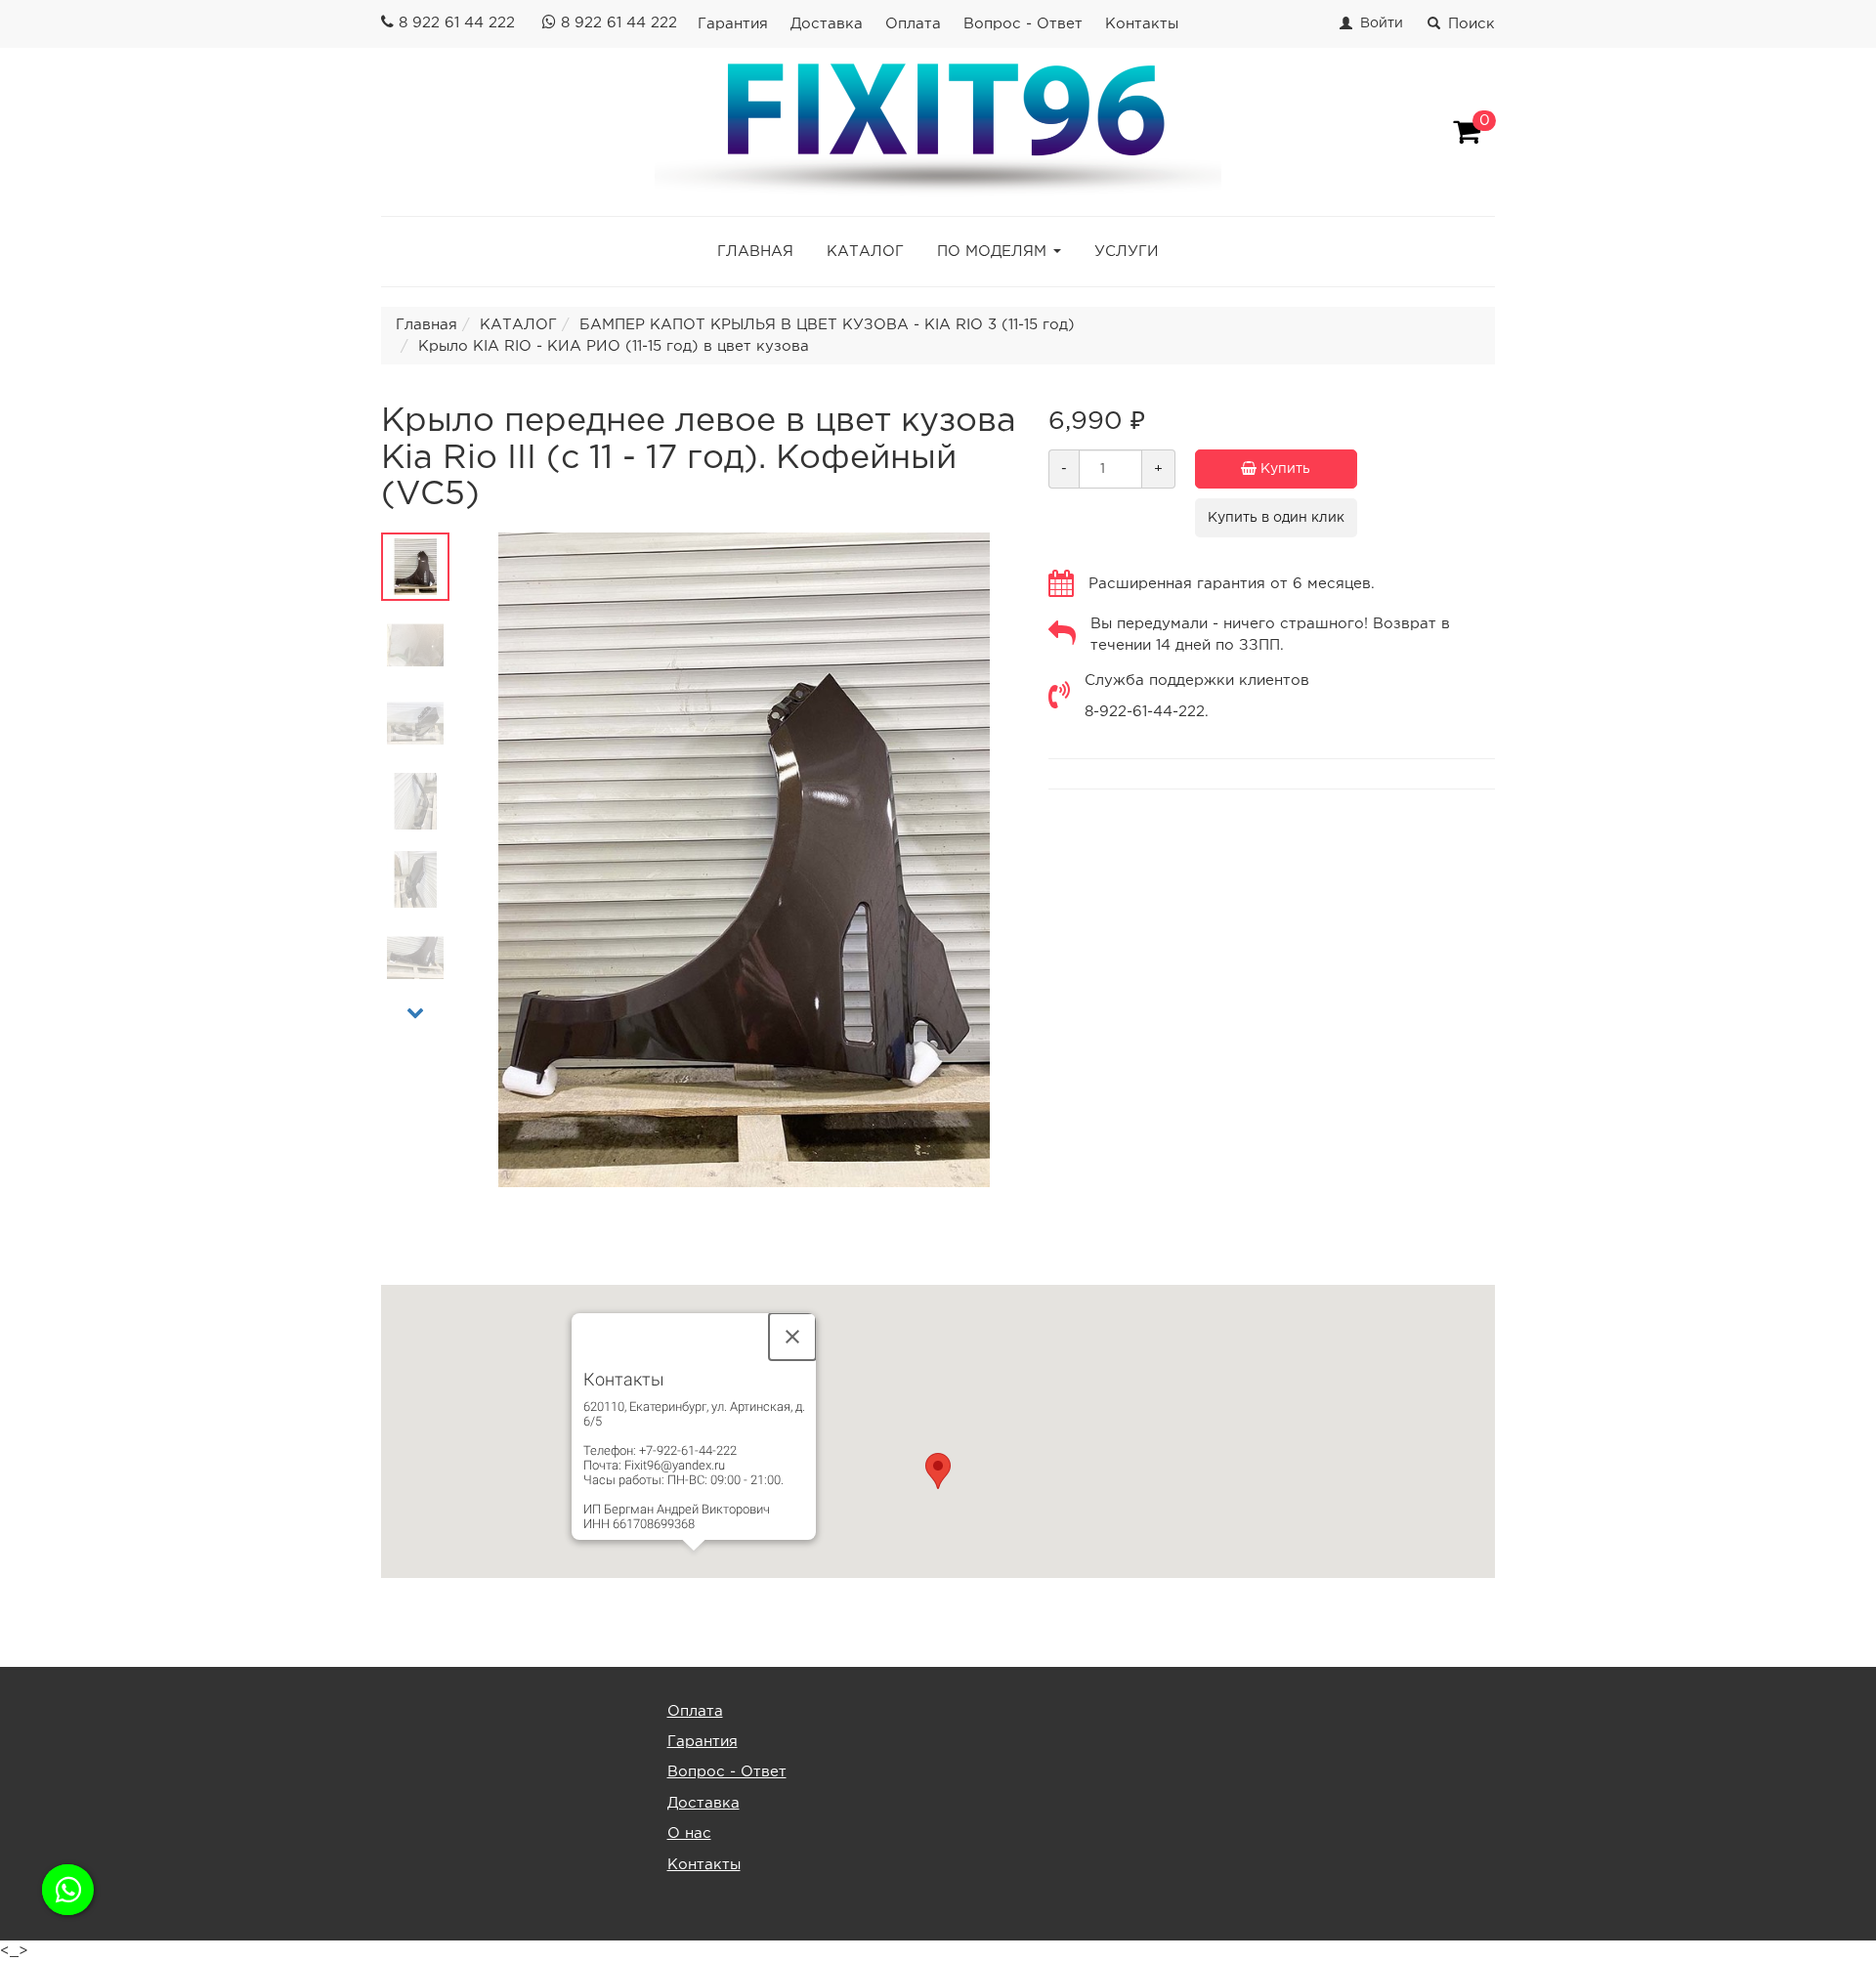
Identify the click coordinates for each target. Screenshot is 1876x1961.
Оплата (913, 24)
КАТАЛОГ (865, 252)
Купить (1283, 469)
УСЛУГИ (1127, 252)
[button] (938, 1471)
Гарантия (733, 24)
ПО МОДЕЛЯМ (992, 252)
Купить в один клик (1276, 518)
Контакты (1142, 24)
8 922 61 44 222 (457, 23)
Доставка (827, 24)
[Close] (792, 1337)
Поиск (1471, 24)
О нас (689, 1833)
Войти (1382, 23)
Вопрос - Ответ (1023, 24)
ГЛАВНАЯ (755, 252)
